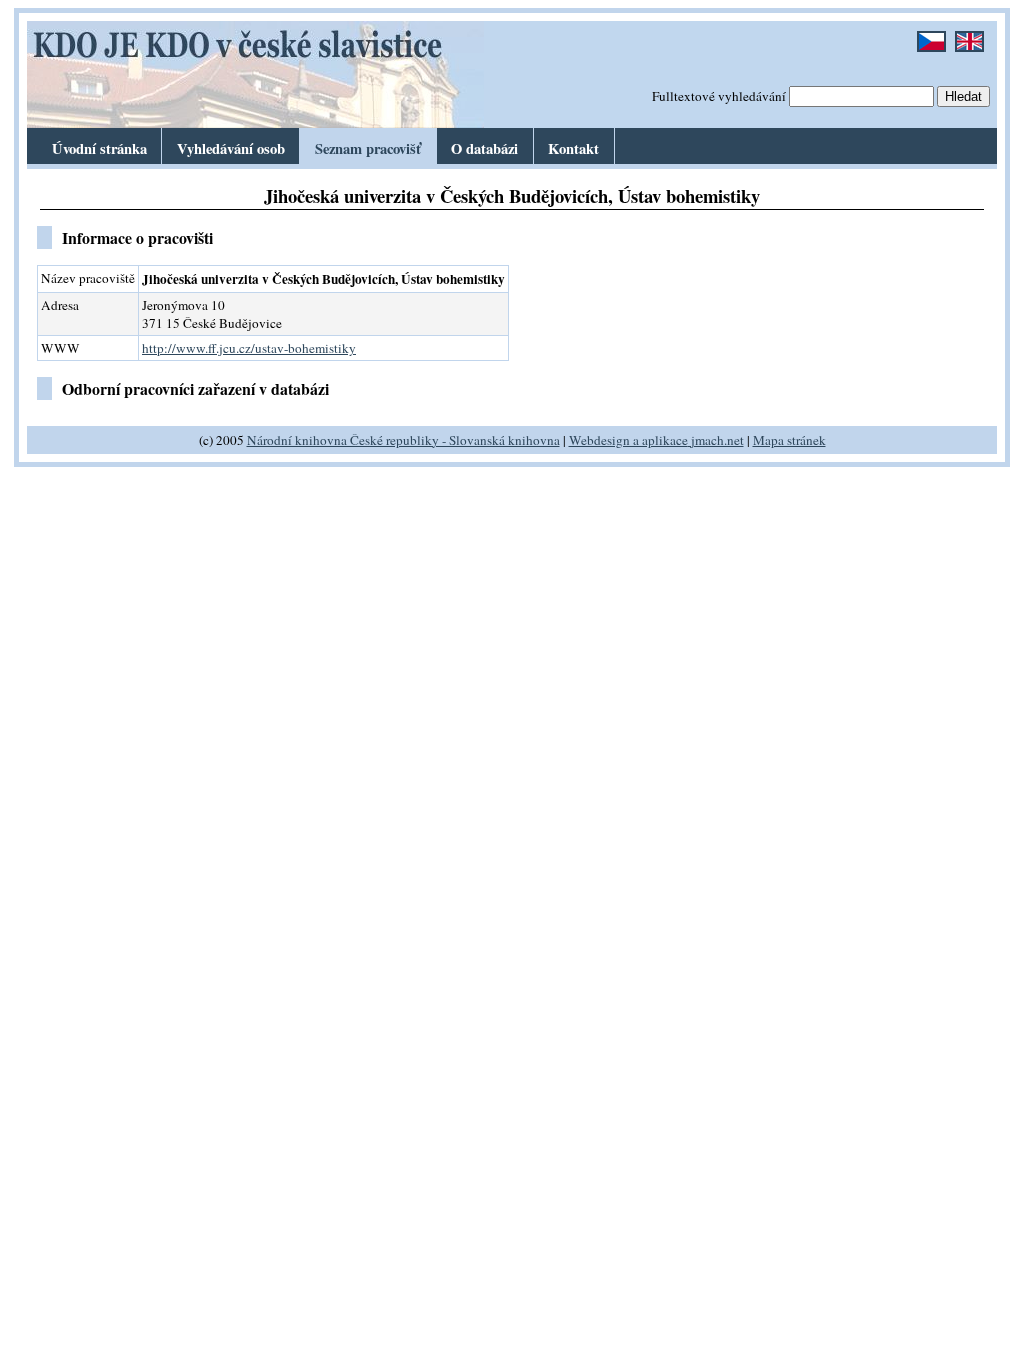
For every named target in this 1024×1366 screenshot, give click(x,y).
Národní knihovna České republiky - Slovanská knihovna (403, 440)
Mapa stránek (789, 440)
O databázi (484, 148)
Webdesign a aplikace (628, 440)
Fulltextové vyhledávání (719, 96)
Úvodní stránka (99, 148)
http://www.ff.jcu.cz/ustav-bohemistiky (249, 348)
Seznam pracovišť (368, 148)
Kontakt (573, 148)
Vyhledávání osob (231, 148)
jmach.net (716, 440)
